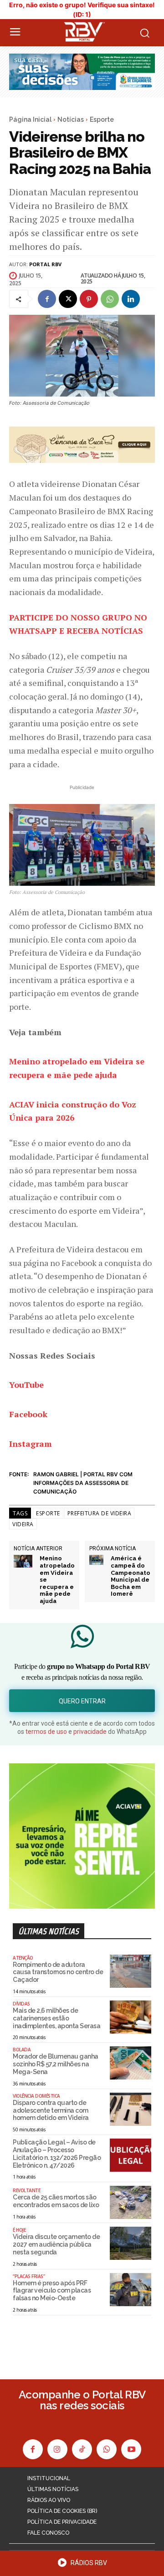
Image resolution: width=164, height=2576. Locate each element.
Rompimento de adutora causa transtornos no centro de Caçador (58, 1972)
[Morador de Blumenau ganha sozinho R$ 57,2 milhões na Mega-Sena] (131, 2063)
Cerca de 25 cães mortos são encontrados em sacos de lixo (56, 2201)
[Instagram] (57, 2449)
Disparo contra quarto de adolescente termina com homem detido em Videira (51, 2110)
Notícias (71, 119)
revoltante (26, 2190)
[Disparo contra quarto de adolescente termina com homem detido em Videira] (131, 2109)
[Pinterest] (89, 299)
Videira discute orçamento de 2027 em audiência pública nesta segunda (56, 2244)
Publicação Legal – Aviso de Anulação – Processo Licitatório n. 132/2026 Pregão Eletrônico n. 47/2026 (57, 2154)
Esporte (102, 119)
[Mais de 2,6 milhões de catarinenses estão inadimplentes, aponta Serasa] (131, 2017)
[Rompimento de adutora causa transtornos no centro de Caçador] (131, 1971)
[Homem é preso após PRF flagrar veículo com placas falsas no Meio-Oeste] (131, 2290)
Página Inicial (30, 119)
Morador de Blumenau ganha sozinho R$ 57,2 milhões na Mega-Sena (56, 2064)
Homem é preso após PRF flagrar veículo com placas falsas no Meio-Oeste (52, 2291)
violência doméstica (36, 2096)
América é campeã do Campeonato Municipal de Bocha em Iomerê (131, 1576)
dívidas (21, 2004)
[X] (68, 299)
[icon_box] (82, 2566)
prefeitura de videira (100, 1513)
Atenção (23, 1958)
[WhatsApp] (110, 299)
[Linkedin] (131, 299)
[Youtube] (131, 2449)
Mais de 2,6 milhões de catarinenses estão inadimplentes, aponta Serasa (56, 2018)
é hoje (19, 2230)
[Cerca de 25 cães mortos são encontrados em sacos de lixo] (131, 2202)
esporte (48, 1513)
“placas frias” (29, 2276)
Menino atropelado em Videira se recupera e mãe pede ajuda (57, 1580)
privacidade (90, 1732)
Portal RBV (45, 264)
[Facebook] (47, 299)
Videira (23, 1524)
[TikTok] (82, 2449)
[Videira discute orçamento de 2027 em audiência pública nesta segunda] (131, 2243)
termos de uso (46, 1732)
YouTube (26, 1385)
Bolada (22, 2050)
